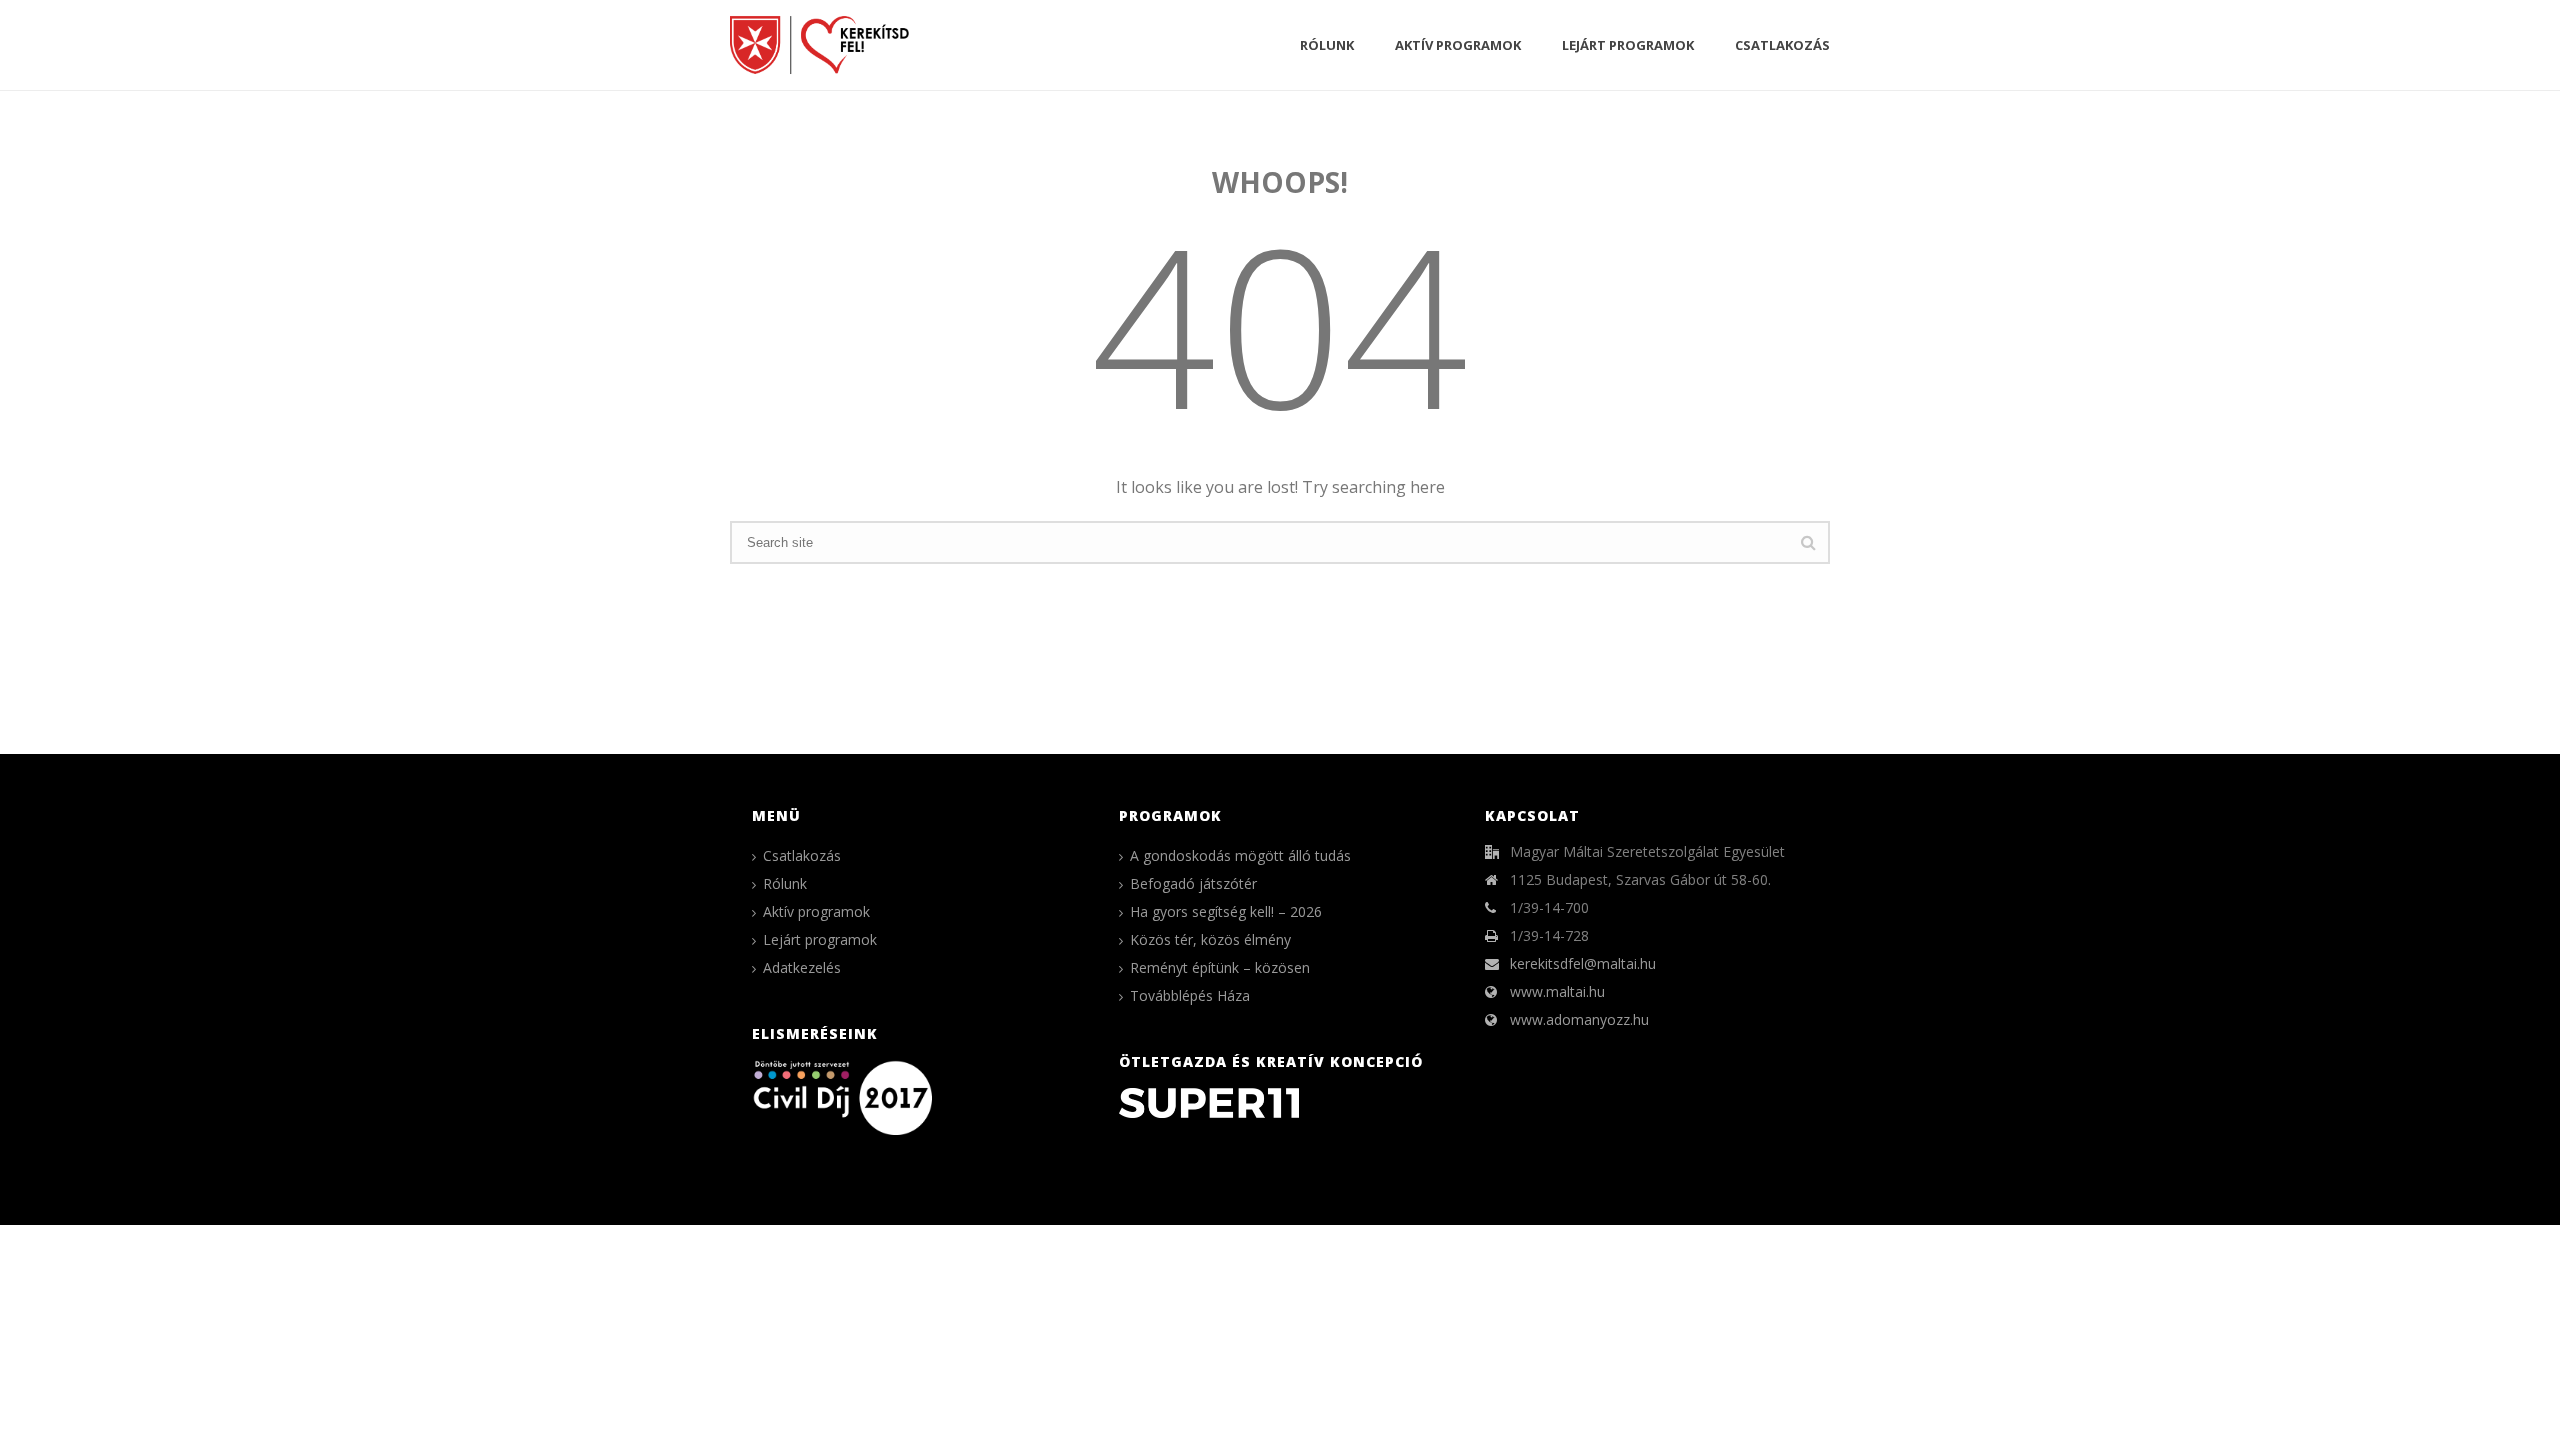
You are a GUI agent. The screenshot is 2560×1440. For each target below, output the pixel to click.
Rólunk (1327, 45)
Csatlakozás (1782, 45)
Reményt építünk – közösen (1220, 968)
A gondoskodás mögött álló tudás (1240, 856)
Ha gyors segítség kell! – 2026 (1226, 912)
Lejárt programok (1628, 45)
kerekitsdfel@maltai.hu (1583, 964)
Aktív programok (1458, 45)
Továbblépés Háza (1190, 996)
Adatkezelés (802, 968)
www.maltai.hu (1557, 992)
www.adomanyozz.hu (1579, 1020)
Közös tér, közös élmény (1210, 940)
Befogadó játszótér (1193, 884)
